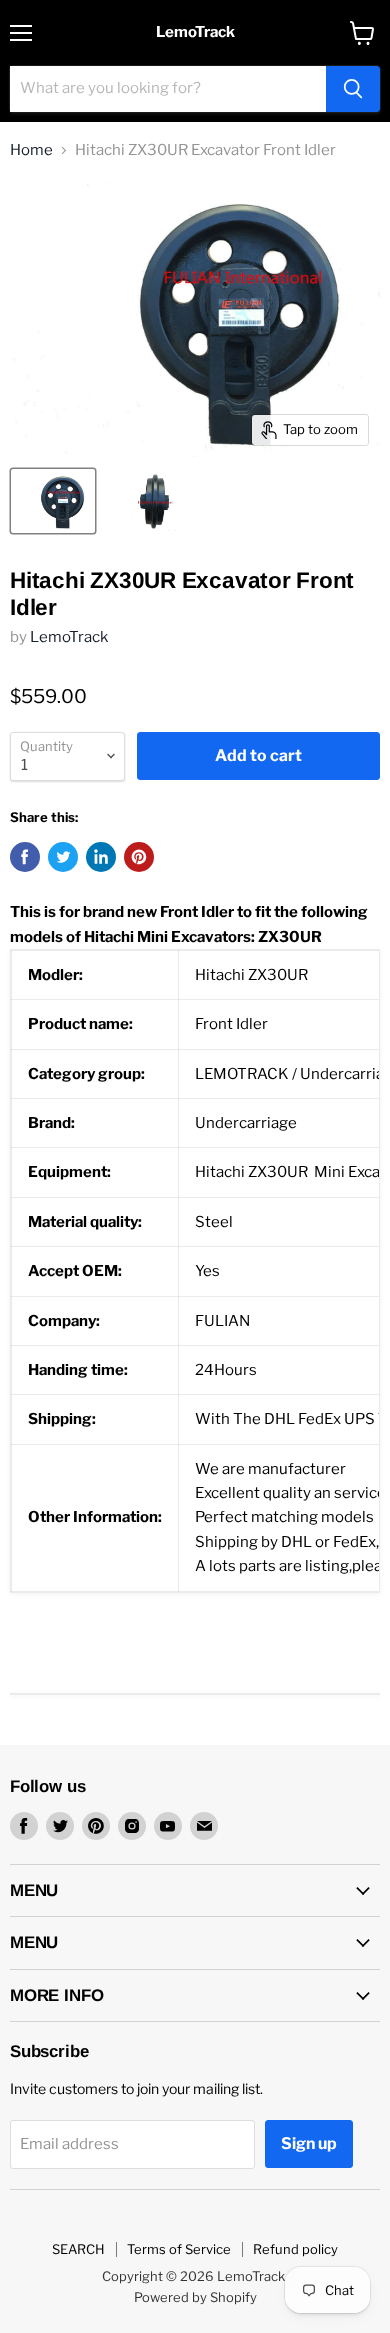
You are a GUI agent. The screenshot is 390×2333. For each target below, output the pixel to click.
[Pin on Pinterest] (139, 857)
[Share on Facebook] (25, 857)
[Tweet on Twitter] (63, 857)
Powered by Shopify (195, 2297)
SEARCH (78, 2249)
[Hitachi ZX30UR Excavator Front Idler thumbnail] (53, 501)
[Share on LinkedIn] (101, 857)
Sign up (309, 2143)
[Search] (353, 89)
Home (31, 150)
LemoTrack (69, 637)
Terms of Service (179, 2249)
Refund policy (295, 2249)
